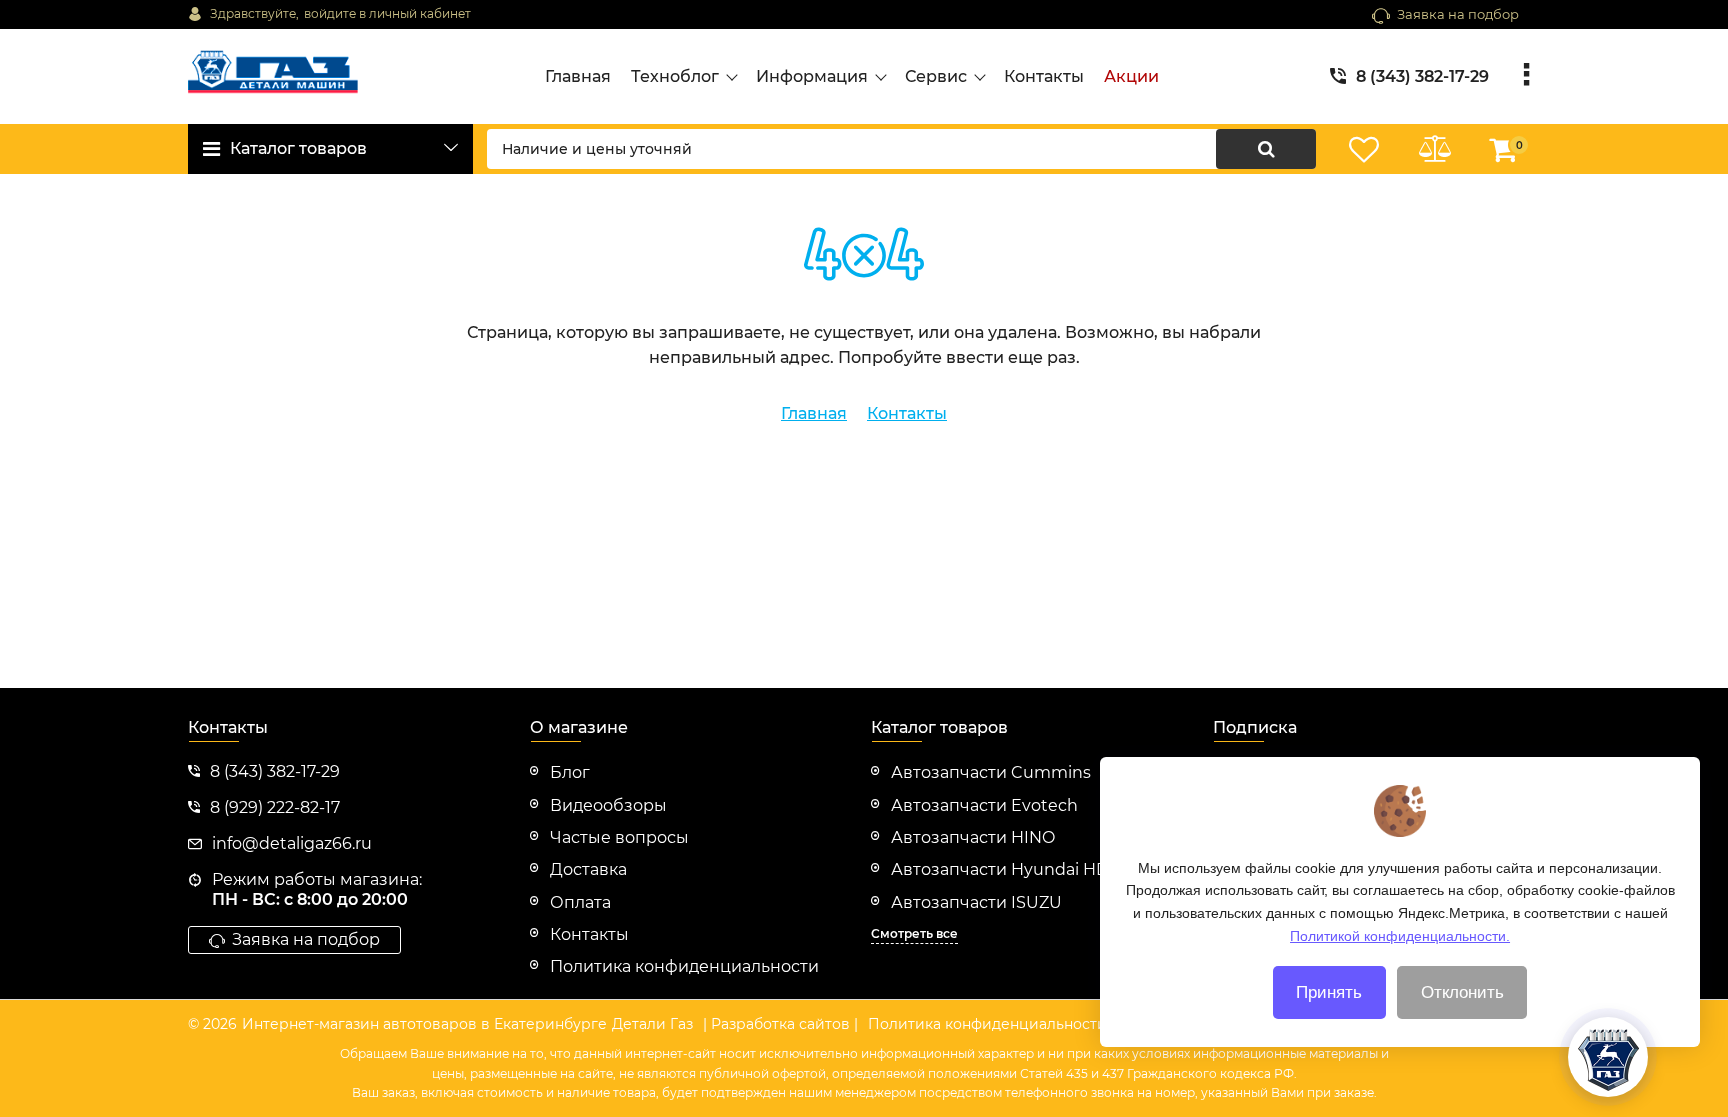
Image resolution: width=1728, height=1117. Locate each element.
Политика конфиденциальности (987, 1024)
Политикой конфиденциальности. (1400, 935)
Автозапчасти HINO (973, 837)
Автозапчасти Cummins (991, 772)
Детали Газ (652, 1024)
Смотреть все (914, 933)
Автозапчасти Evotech (984, 805)
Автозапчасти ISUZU (976, 902)
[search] (1266, 149)
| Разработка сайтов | (780, 1024)
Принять (1329, 992)
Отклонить (1462, 992)
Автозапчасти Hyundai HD (1000, 869)
